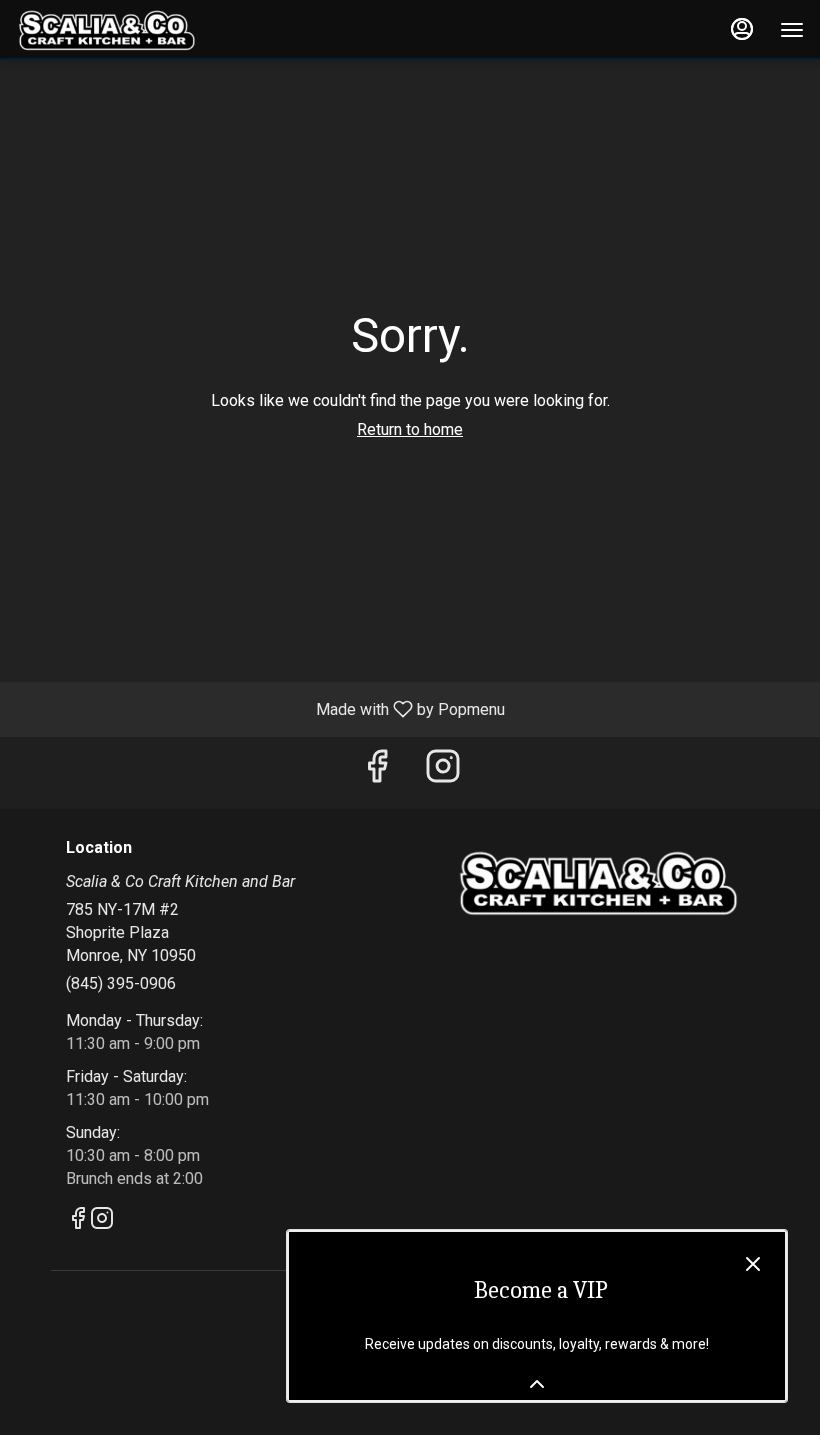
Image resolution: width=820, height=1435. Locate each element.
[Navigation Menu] (792, 30)
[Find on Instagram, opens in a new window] (443, 772)
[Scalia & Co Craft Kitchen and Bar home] (106, 30)
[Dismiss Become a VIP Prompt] (753, 1264)
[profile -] (742, 29)
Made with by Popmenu (260, 708)
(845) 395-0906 (121, 983)
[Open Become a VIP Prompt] (537, 1384)
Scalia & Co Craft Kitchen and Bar (597, 884)
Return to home (410, 429)
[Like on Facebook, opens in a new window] (377, 772)
